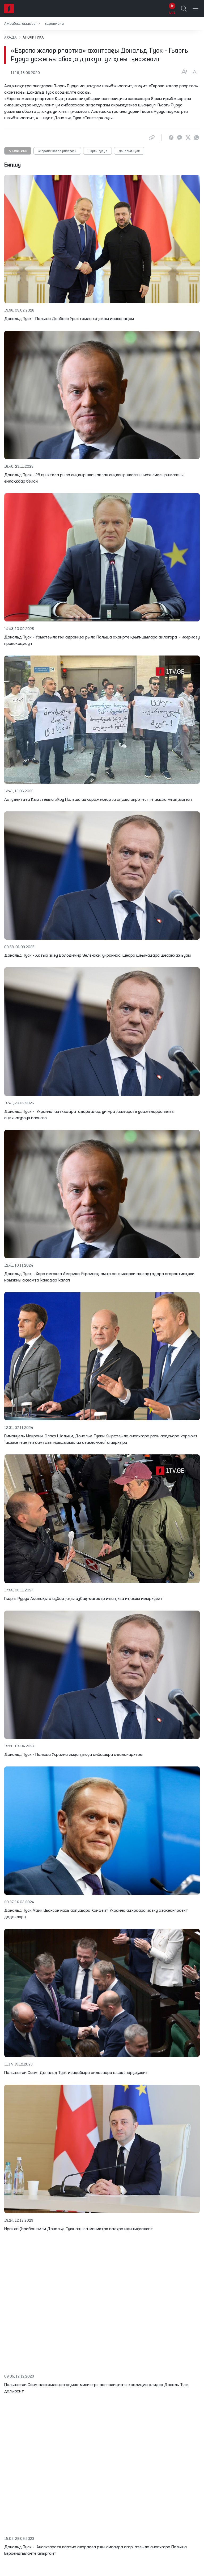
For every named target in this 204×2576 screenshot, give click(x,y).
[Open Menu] (195, 9)
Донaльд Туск (129, 151)
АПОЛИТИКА (18, 151)
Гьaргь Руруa (97, 151)
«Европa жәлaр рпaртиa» (57, 151)
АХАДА (10, 38)
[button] (22, 24)
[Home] (9, 9)
